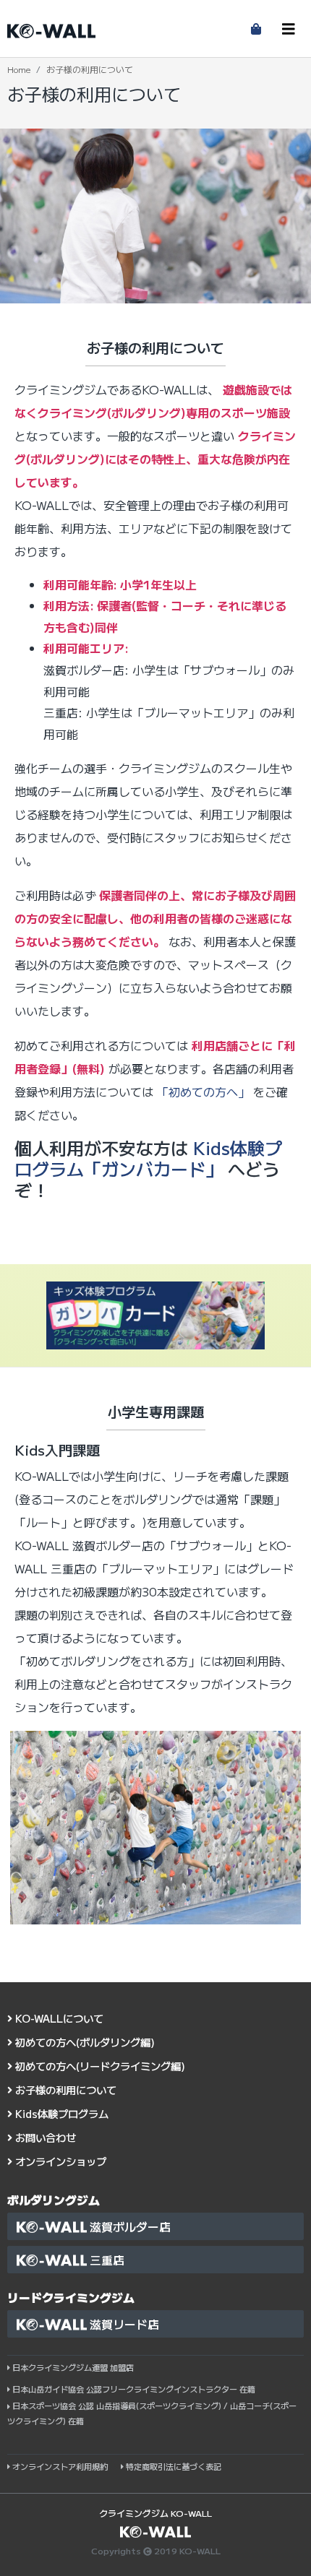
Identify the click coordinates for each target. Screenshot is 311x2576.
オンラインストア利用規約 (60, 2466)
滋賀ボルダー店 (129, 2226)
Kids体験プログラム (60, 2113)
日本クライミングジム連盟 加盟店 (73, 2367)
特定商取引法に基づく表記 (172, 2466)
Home (19, 69)
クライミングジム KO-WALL (155, 2513)
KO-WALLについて (58, 2018)
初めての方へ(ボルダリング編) (84, 2042)
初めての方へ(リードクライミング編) (99, 2066)
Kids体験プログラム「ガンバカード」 (148, 1158)
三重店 (106, 2260)
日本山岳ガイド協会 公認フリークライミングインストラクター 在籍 (134, 2389)
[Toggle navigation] (289, 29)
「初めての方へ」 (203, 1092)
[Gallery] (155, 1827)
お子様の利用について (64, 2089)
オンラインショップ (59, 2161)
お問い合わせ (44, 2137)
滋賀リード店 (123, 2324)
